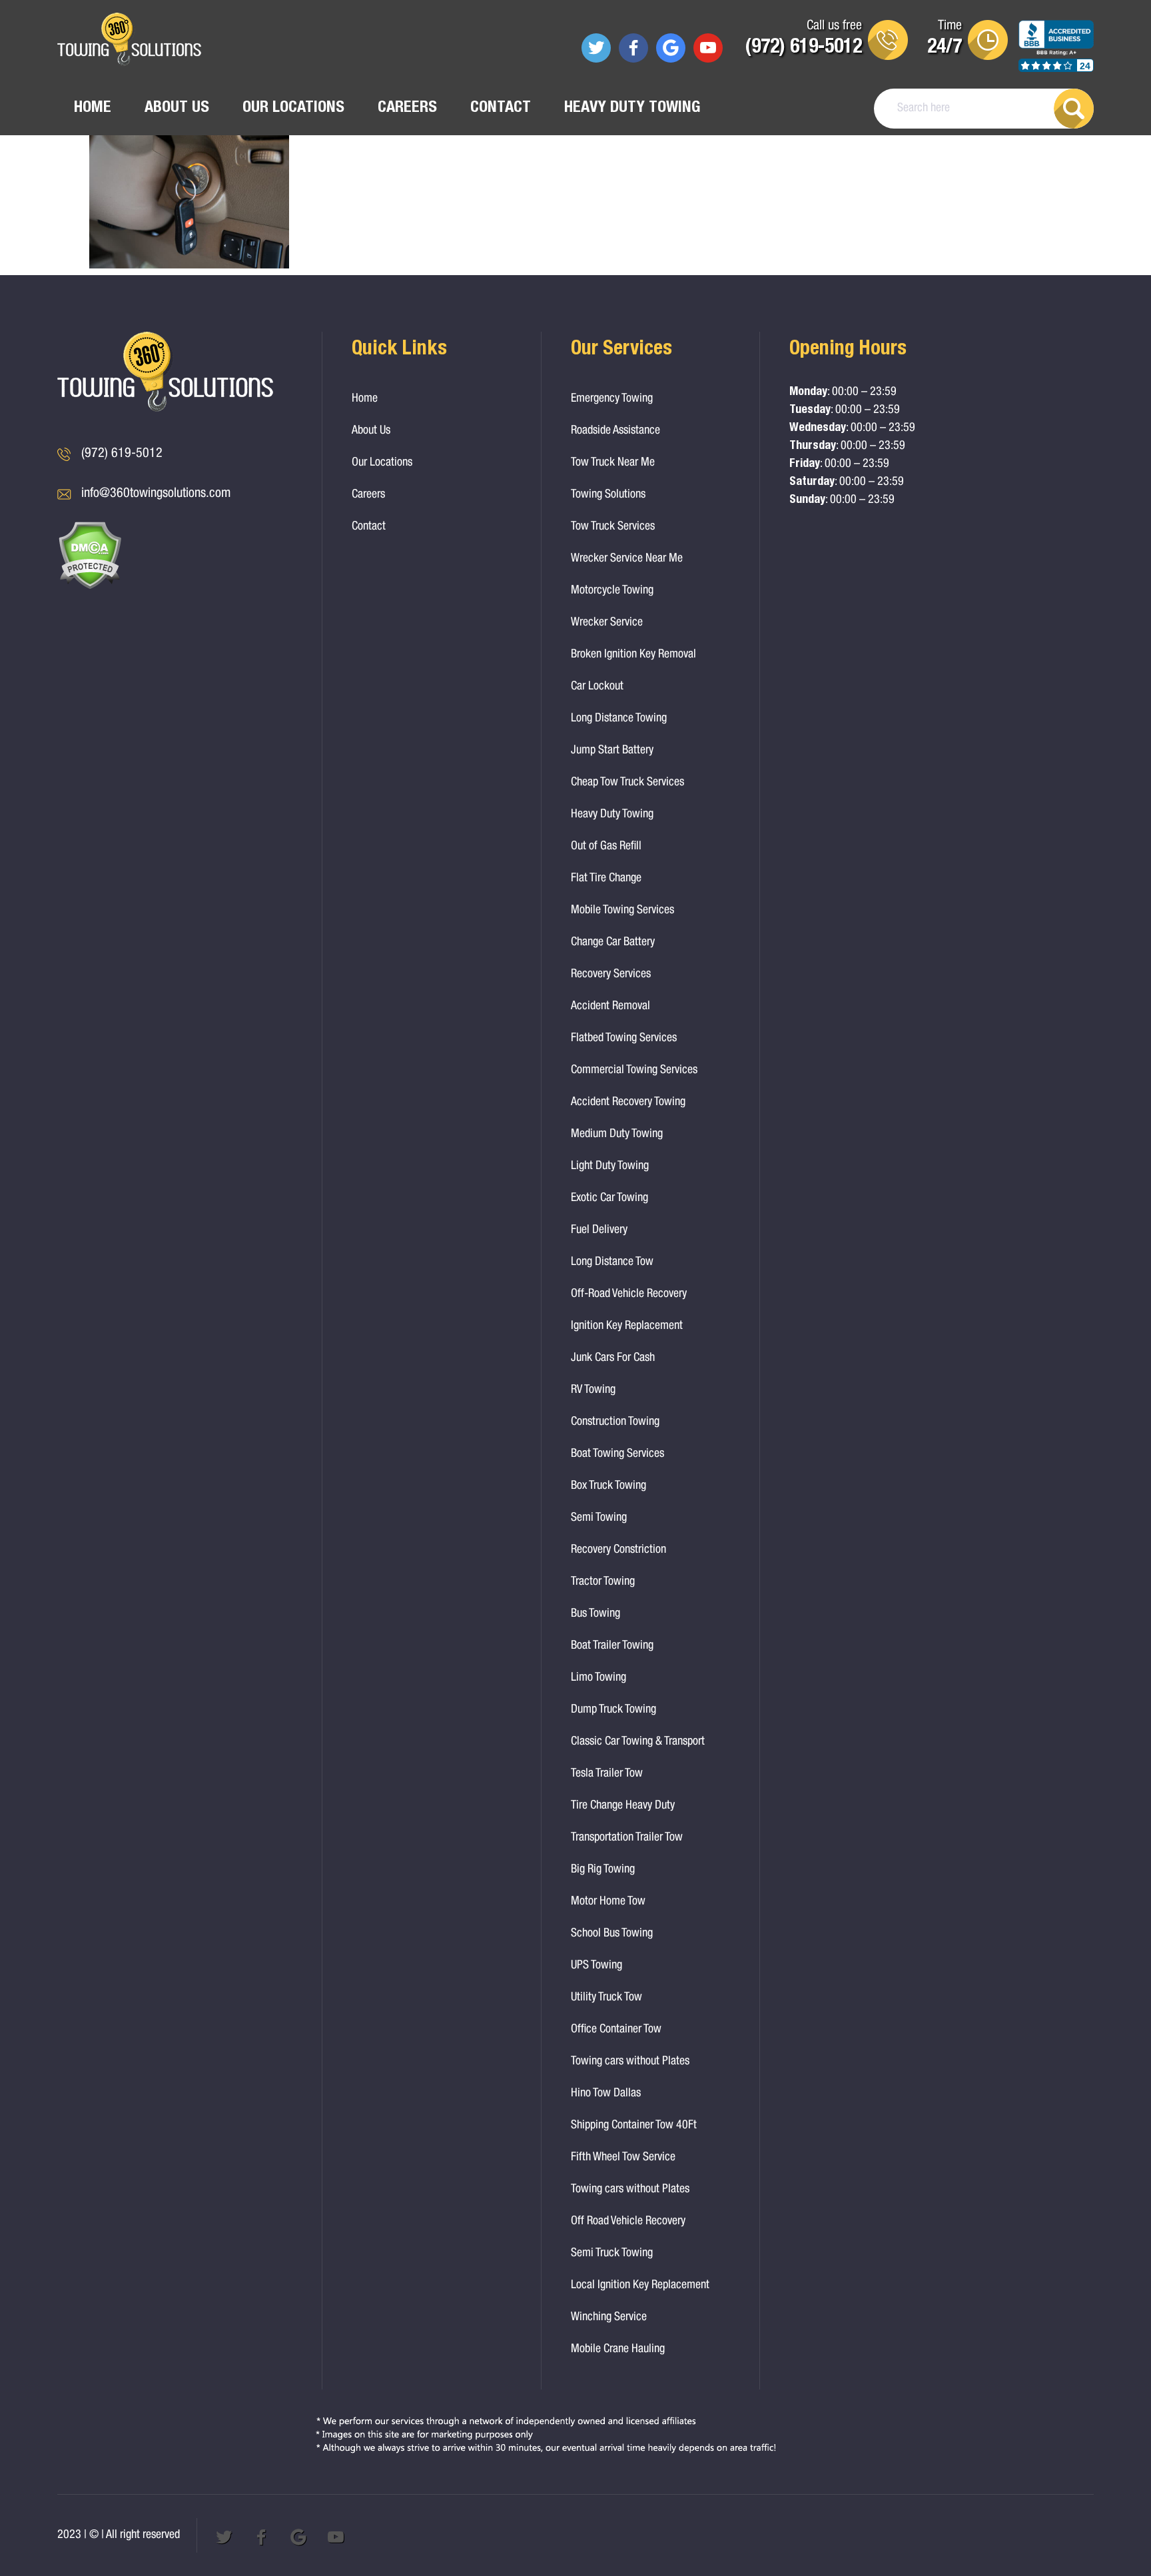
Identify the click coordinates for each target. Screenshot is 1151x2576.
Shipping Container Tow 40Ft (634, 2126)
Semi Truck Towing (612, 2254)
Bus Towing (595, 1614)
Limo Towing (598, 1678)
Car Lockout (597, 687)
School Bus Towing (612, 1934)
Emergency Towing (612, 399)
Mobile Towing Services (622, 911)
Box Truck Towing (608, 1486)
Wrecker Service (607, 623)
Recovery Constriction (618, 1550)
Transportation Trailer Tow (627, 1838)
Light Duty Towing (610, 1166)
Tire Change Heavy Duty (623, 1806)
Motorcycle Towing (612, 591)
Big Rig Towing (603, 1870)
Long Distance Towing (619, 719)
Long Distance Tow (612, 1262)
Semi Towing (599, 1518)
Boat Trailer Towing (612, 1646)
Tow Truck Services (613, 527)
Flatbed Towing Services (624, 1039)
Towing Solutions (608, 495)
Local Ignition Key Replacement (640, 2286)
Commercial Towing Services (634, 1071)
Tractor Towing (603, 1582)
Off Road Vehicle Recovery (628, 2222)
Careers (407, 109)
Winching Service (609, 2318)
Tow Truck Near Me (613, 463)
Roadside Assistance (615, 431)
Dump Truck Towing (613, 1710)
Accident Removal (610, 1007)
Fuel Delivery (599, 1230)
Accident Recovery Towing (628, 1102)
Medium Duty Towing (617, 1134)
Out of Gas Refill (606, 847)
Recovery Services (611, 975)
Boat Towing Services (617, 1454)
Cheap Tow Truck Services (627, 783)
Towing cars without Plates (630, 2062)
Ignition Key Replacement (627, 1326)
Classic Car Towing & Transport (638, 1742)
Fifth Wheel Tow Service (623, 2158)
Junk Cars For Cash (613, 1358)
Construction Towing (615, 1422)
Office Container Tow (616, 2030)
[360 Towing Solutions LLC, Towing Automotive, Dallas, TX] (1056, 53)
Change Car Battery (613, 943)
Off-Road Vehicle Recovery (629, 1294)
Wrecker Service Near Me (627, 559)
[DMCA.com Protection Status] (90, 587)
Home (93, 109)
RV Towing (593, 1390)
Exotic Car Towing (609, 1198)
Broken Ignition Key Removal (633, 655)
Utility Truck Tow (606, 1998)
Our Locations (293, 109)
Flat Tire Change (606, 879)
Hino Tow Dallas (606, 2094)
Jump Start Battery (612, 751)
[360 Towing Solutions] (129, 41)
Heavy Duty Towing (632, 109)
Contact (501, 109)
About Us (177, 109)
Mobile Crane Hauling (618, 2350)
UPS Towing (596, 1966)
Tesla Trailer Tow (607, 1774)
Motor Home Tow (608, 1902)
